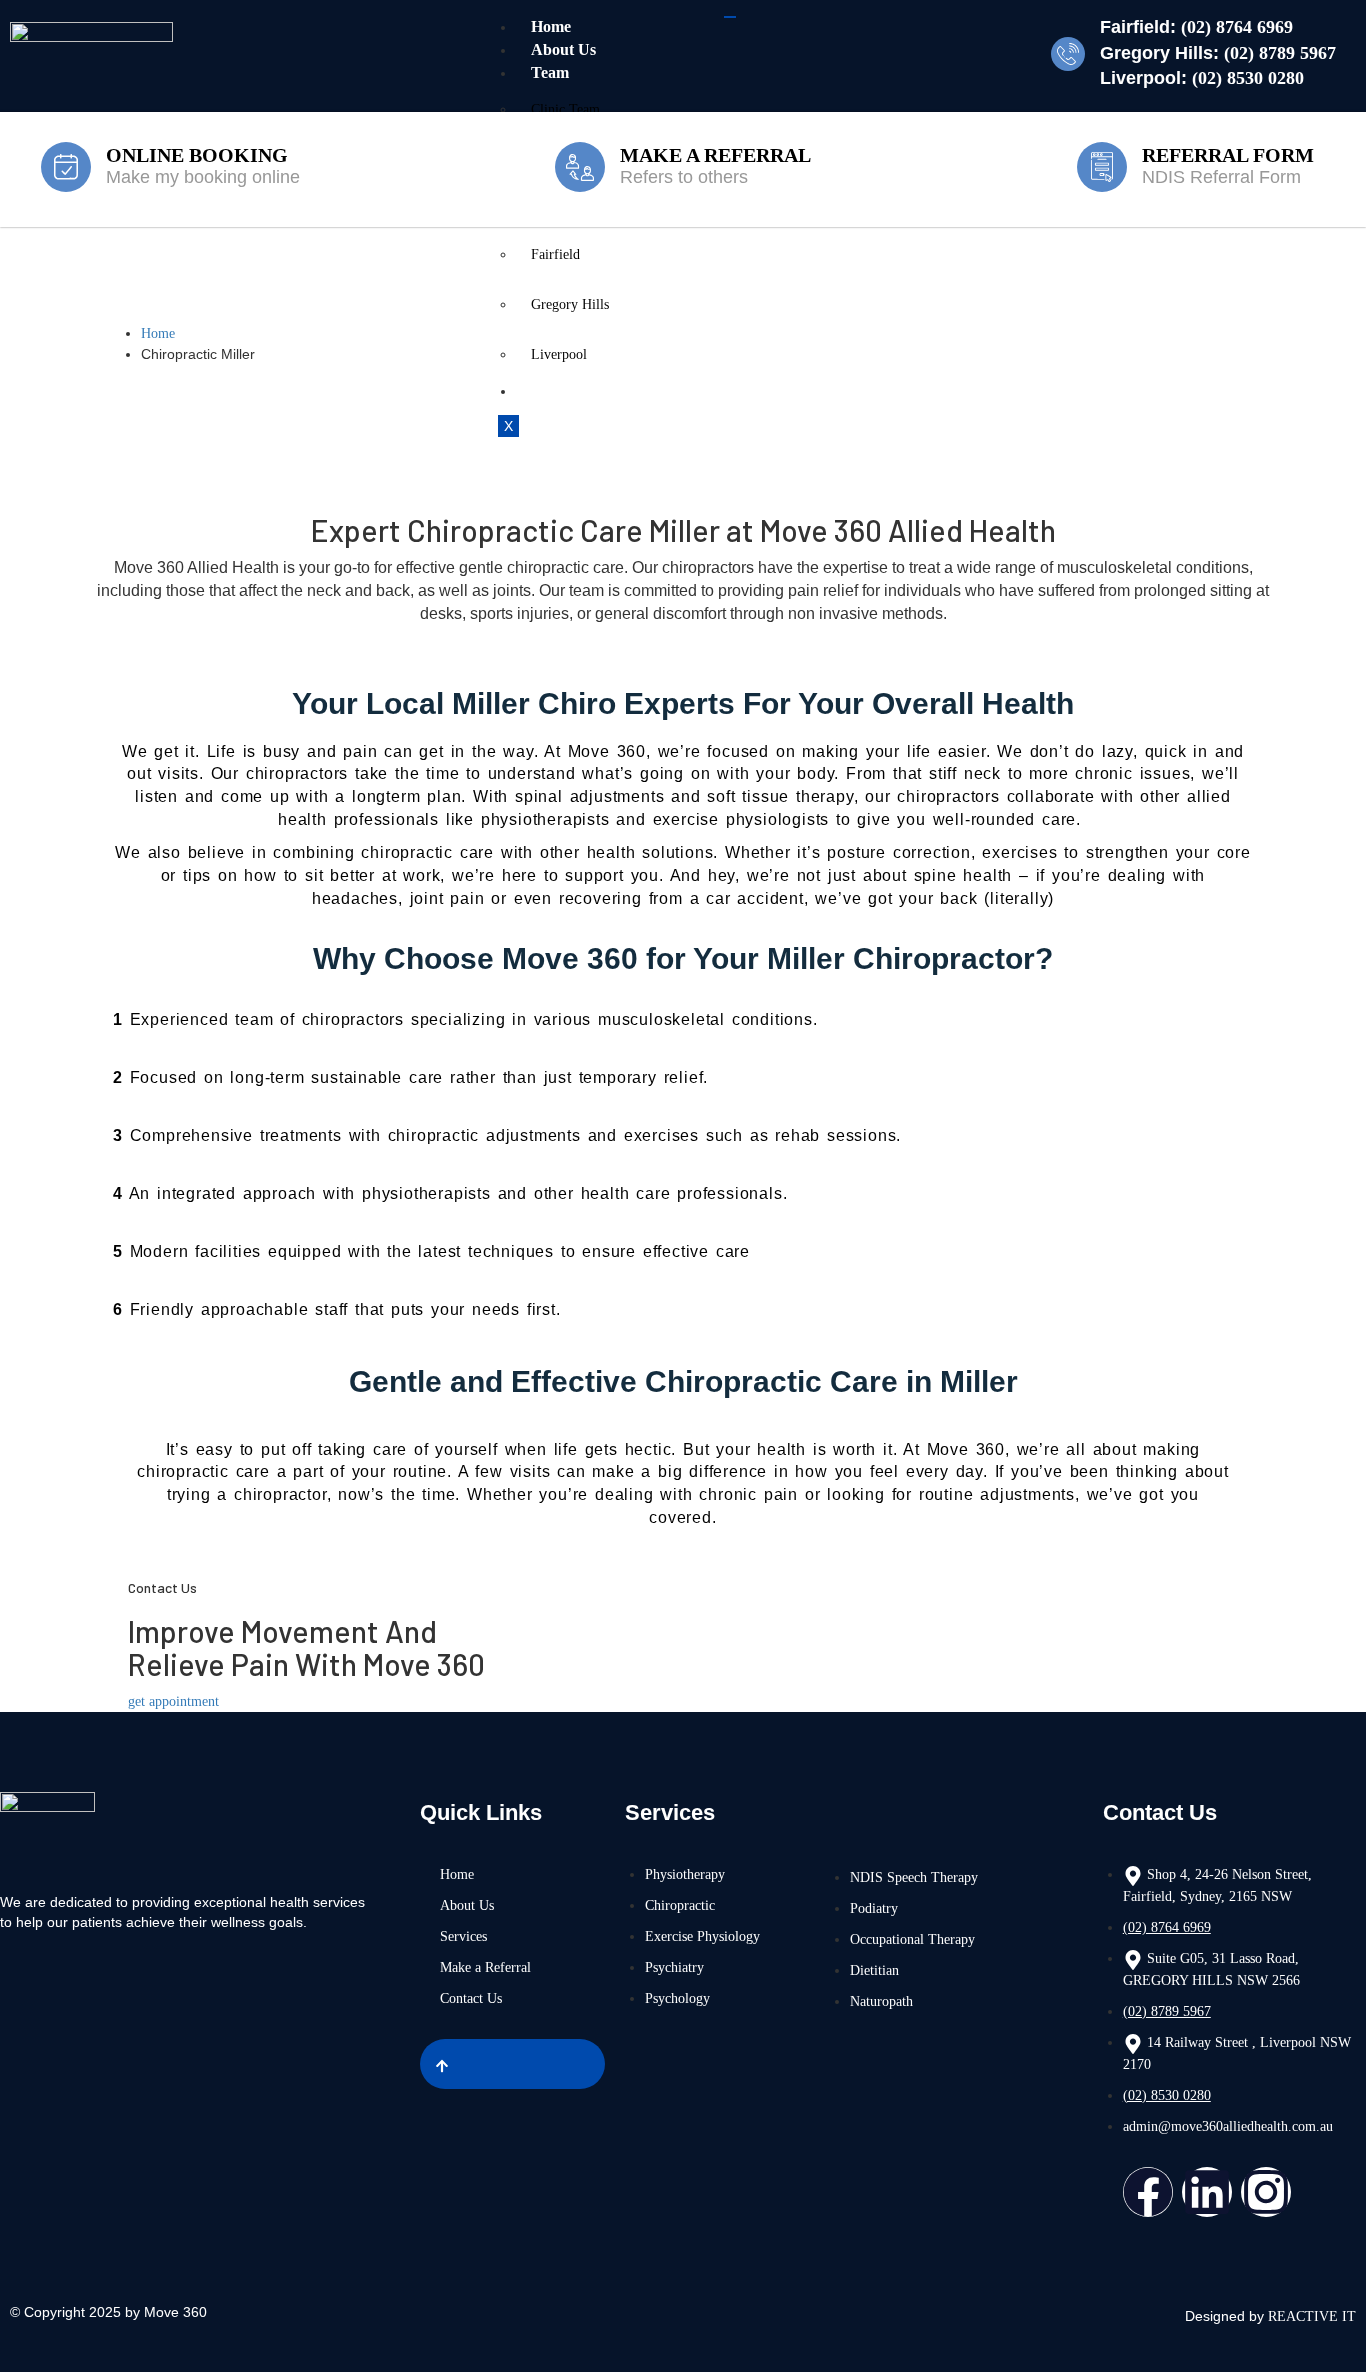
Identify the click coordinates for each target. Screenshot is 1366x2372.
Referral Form (1228, 155)
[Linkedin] (1207, 2192)
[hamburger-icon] (730, 17)
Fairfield (555, 254)
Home (551, 26)
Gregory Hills (570, 304)
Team (550, 72)
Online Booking (197, 155)
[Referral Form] (1102, 167)
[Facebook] (1148, 2192)
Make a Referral (715, 155)
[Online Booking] (66, 167)
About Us (563, 49)
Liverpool (559, 354)
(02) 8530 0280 (1248, 78)
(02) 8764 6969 (1237, 27)
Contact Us (569, 390)
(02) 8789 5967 (1280, 53)
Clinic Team (565, 109)
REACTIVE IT (1312, 2316)
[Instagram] (1266, 2192)
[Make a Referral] (580, 167)
